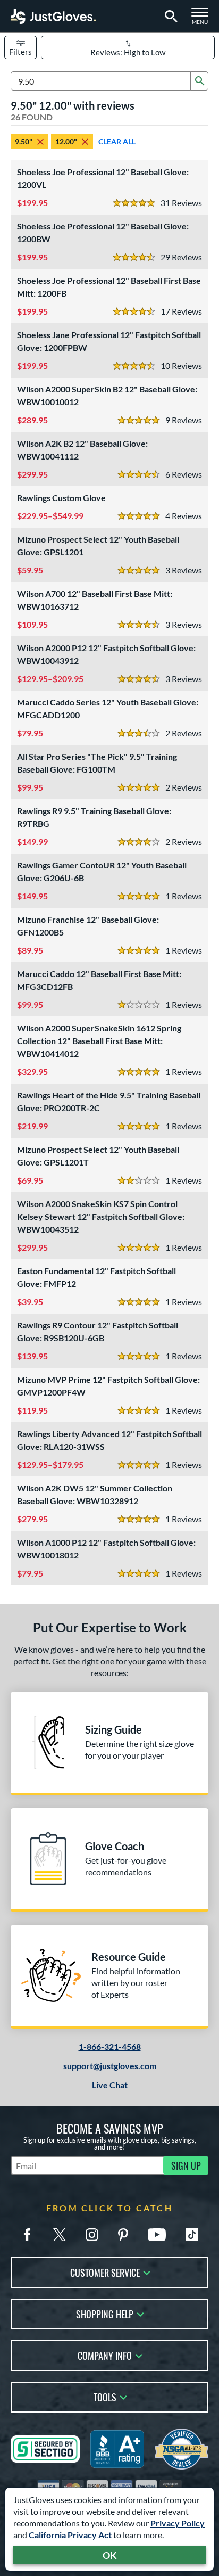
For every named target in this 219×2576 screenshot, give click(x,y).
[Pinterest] (123, 2235)
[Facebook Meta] (27, 2235)
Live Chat (110, 2085)
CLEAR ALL (117, 141)
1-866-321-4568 (110, 2046)
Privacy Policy (178, 2523)
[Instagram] (92, 2235)
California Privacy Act (70, 2535)
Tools (105, 2396)
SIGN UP (186, 2165)
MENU (203, 19)
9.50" (24, 141)
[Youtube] (157, 2235)
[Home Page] (53, 16)
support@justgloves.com (110, 2066)
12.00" (66, 141)
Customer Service (105, 2272)
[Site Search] (169, 17)
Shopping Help (105, 2313)
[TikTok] (192, 2235)
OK (110, 2555)
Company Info (105, 2355)
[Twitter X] (60, 2235)
